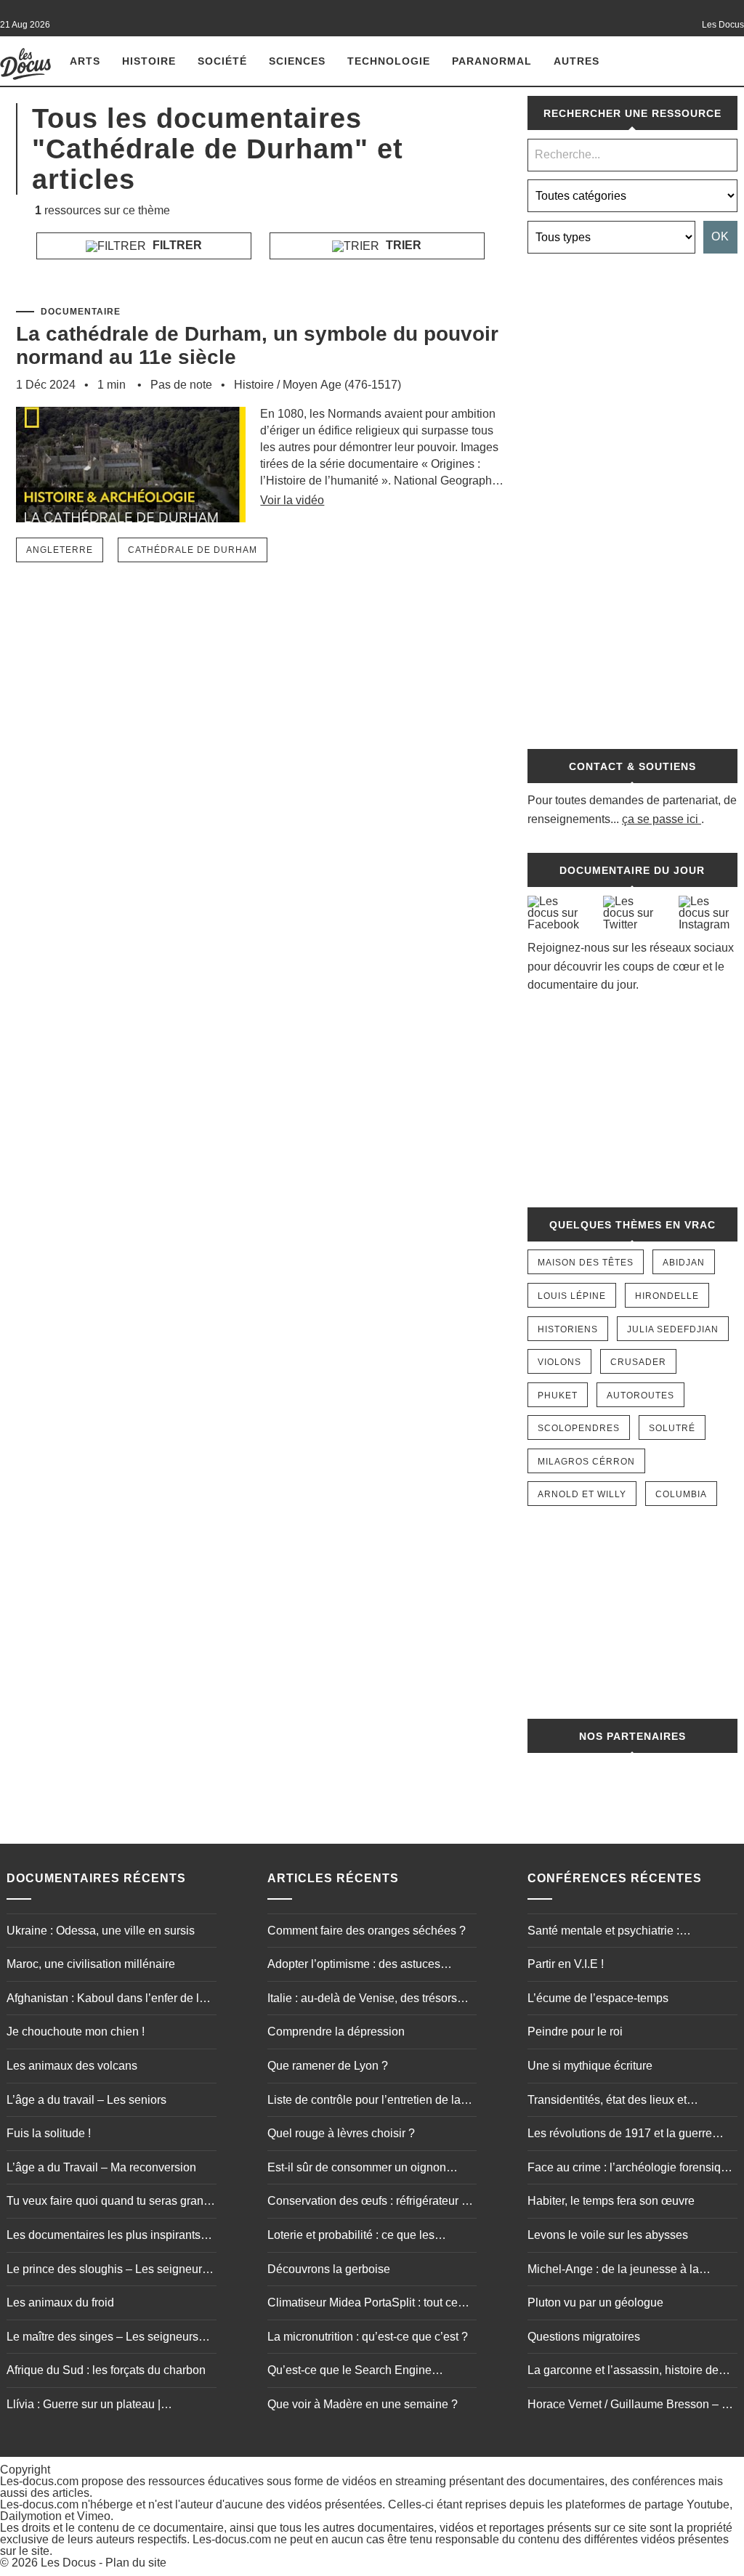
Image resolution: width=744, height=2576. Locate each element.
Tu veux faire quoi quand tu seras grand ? (108, 2203)
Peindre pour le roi (575, 2032)
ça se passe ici (660, 819)
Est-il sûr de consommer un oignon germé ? (357, 2169)
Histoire (149, 61)
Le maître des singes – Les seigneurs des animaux (102, 2338)
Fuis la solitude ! (49, 2133)
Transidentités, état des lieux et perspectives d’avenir (607, 2102)
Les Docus (68, 2563)
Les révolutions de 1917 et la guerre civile (620, 2135)
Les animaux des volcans (72, 2066)
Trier (402, 245)
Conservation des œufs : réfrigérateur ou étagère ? (371, 2203)
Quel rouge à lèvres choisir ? (341, 2133)
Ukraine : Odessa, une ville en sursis (101, 1931)
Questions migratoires (584, 2337)
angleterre (60, 550)
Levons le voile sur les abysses (608, 2235)
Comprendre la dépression (336, 2032)
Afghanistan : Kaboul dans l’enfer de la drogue (106, 2000)
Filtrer (176, 245)
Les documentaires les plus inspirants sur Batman (104, 2237)
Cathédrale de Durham (193, 550)
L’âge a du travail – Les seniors (86, 2100)
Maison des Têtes (586, 1263)
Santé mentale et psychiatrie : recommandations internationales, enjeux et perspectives (615, 1932)
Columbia (681, 1494)
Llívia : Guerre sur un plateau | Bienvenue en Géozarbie (84, 2406)
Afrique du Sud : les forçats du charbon (106, 2370)
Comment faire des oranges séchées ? (367, 1931)
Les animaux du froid (60, 2302)
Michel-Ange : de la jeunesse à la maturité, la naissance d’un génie (613, 2271)
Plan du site (136, 2563)
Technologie (389, 61)
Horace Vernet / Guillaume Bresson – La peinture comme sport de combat (631, 2406)
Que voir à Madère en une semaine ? (363, 2404)
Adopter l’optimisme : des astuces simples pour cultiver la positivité (354, 1966)
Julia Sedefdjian (673, 1329)
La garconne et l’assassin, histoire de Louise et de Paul (623, 2372)
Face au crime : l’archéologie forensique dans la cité (631, 2169)
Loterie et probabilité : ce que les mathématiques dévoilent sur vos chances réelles (352, 2237)
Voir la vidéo (292, 500)
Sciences (297, 61)
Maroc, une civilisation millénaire (91, 1964)
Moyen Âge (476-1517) (342, 385)
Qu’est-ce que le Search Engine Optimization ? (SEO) (349, 2372)
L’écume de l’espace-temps (598, 1998)
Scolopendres (579, 1428)
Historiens (568, 1329)
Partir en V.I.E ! (566, 1964)
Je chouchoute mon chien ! (76, 2032)
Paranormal (492, 61)
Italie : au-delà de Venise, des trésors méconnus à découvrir (362, 2000)
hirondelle (667, 1296)
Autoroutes (640, 1396)
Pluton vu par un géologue (595, 2302)
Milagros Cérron (586, 1462)
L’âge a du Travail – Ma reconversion (101, 2167)
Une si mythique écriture (590, 2066)
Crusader (638, 1362)
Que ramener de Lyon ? (328, 2066)
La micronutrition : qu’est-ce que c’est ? (368, 2337)
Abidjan (684, 1263)
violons (559, 1362)
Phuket (558, 1396)
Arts (85, 61)
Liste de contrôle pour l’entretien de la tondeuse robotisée (364, 2102)
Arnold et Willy (582, 1494)
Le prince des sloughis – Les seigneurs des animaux (107, 2271)
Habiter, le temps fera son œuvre (611, 2201)
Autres (577, 61)
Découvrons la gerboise (329, 2269)
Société (222, 61)
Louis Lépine (572, 1296)
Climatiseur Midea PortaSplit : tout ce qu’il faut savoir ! (363, 2304)
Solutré (672, 1428)
